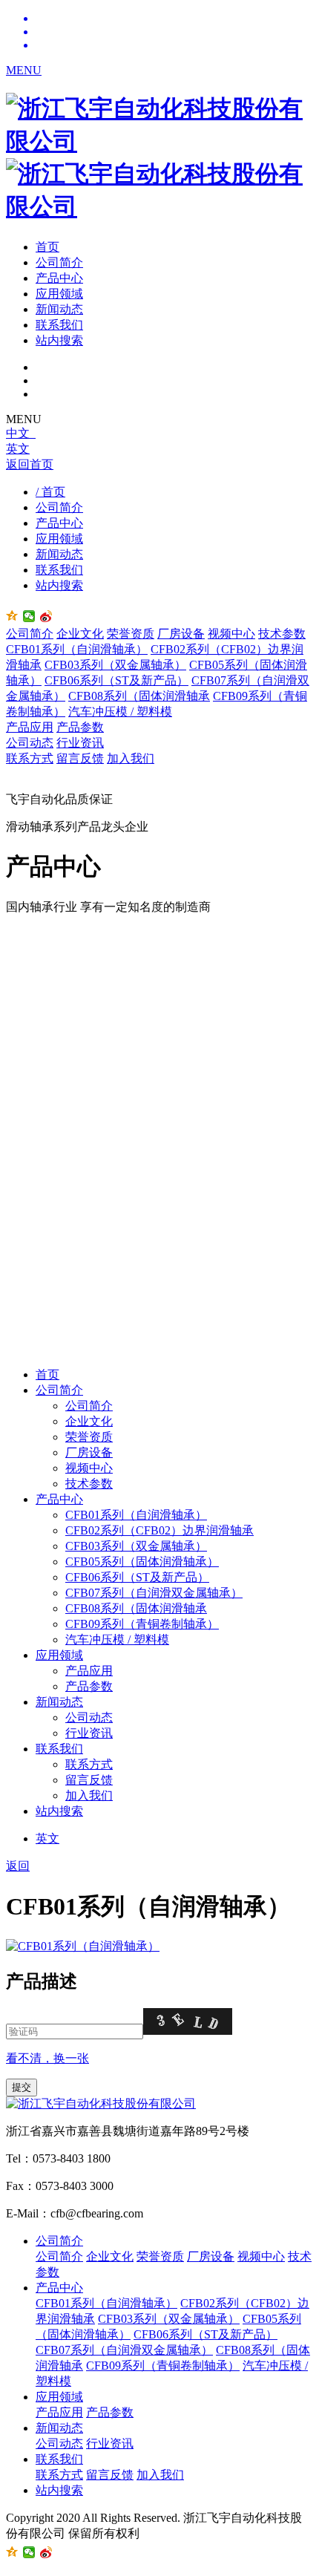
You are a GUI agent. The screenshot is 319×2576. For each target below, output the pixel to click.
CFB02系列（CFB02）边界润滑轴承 (159, 1530)
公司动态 (30, 743)
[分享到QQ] (12, 616)
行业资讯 (80, 743)
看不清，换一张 (47, 2058)
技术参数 (282, 634)
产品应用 (30, 727)
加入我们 (131, 758)
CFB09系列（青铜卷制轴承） (142, 1624)
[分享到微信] (29, 616)
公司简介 (59, 262)
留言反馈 (80, 758)
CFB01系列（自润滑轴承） (77, 649)
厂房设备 (181, 634)
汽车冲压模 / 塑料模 (120, 712)
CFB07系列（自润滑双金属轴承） (154, 1593)
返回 (18, 1866)
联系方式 (30, 758)
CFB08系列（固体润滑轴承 (139, 696)
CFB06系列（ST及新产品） (116, 680)
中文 (21, 433)
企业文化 (80, 634)
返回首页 (30, 464)
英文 (18, 449)
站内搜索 (59, 340)
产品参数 (80, 727)
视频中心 (231, 634)
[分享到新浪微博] (46, 616)
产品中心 (59, 278)
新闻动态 (59, 309)
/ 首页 (50, 492)
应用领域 (59, 294)
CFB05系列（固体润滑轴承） (142, 1562)
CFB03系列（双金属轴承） (115, 665)
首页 (47, 247)
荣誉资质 (131, 634)
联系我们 (59, 325)
